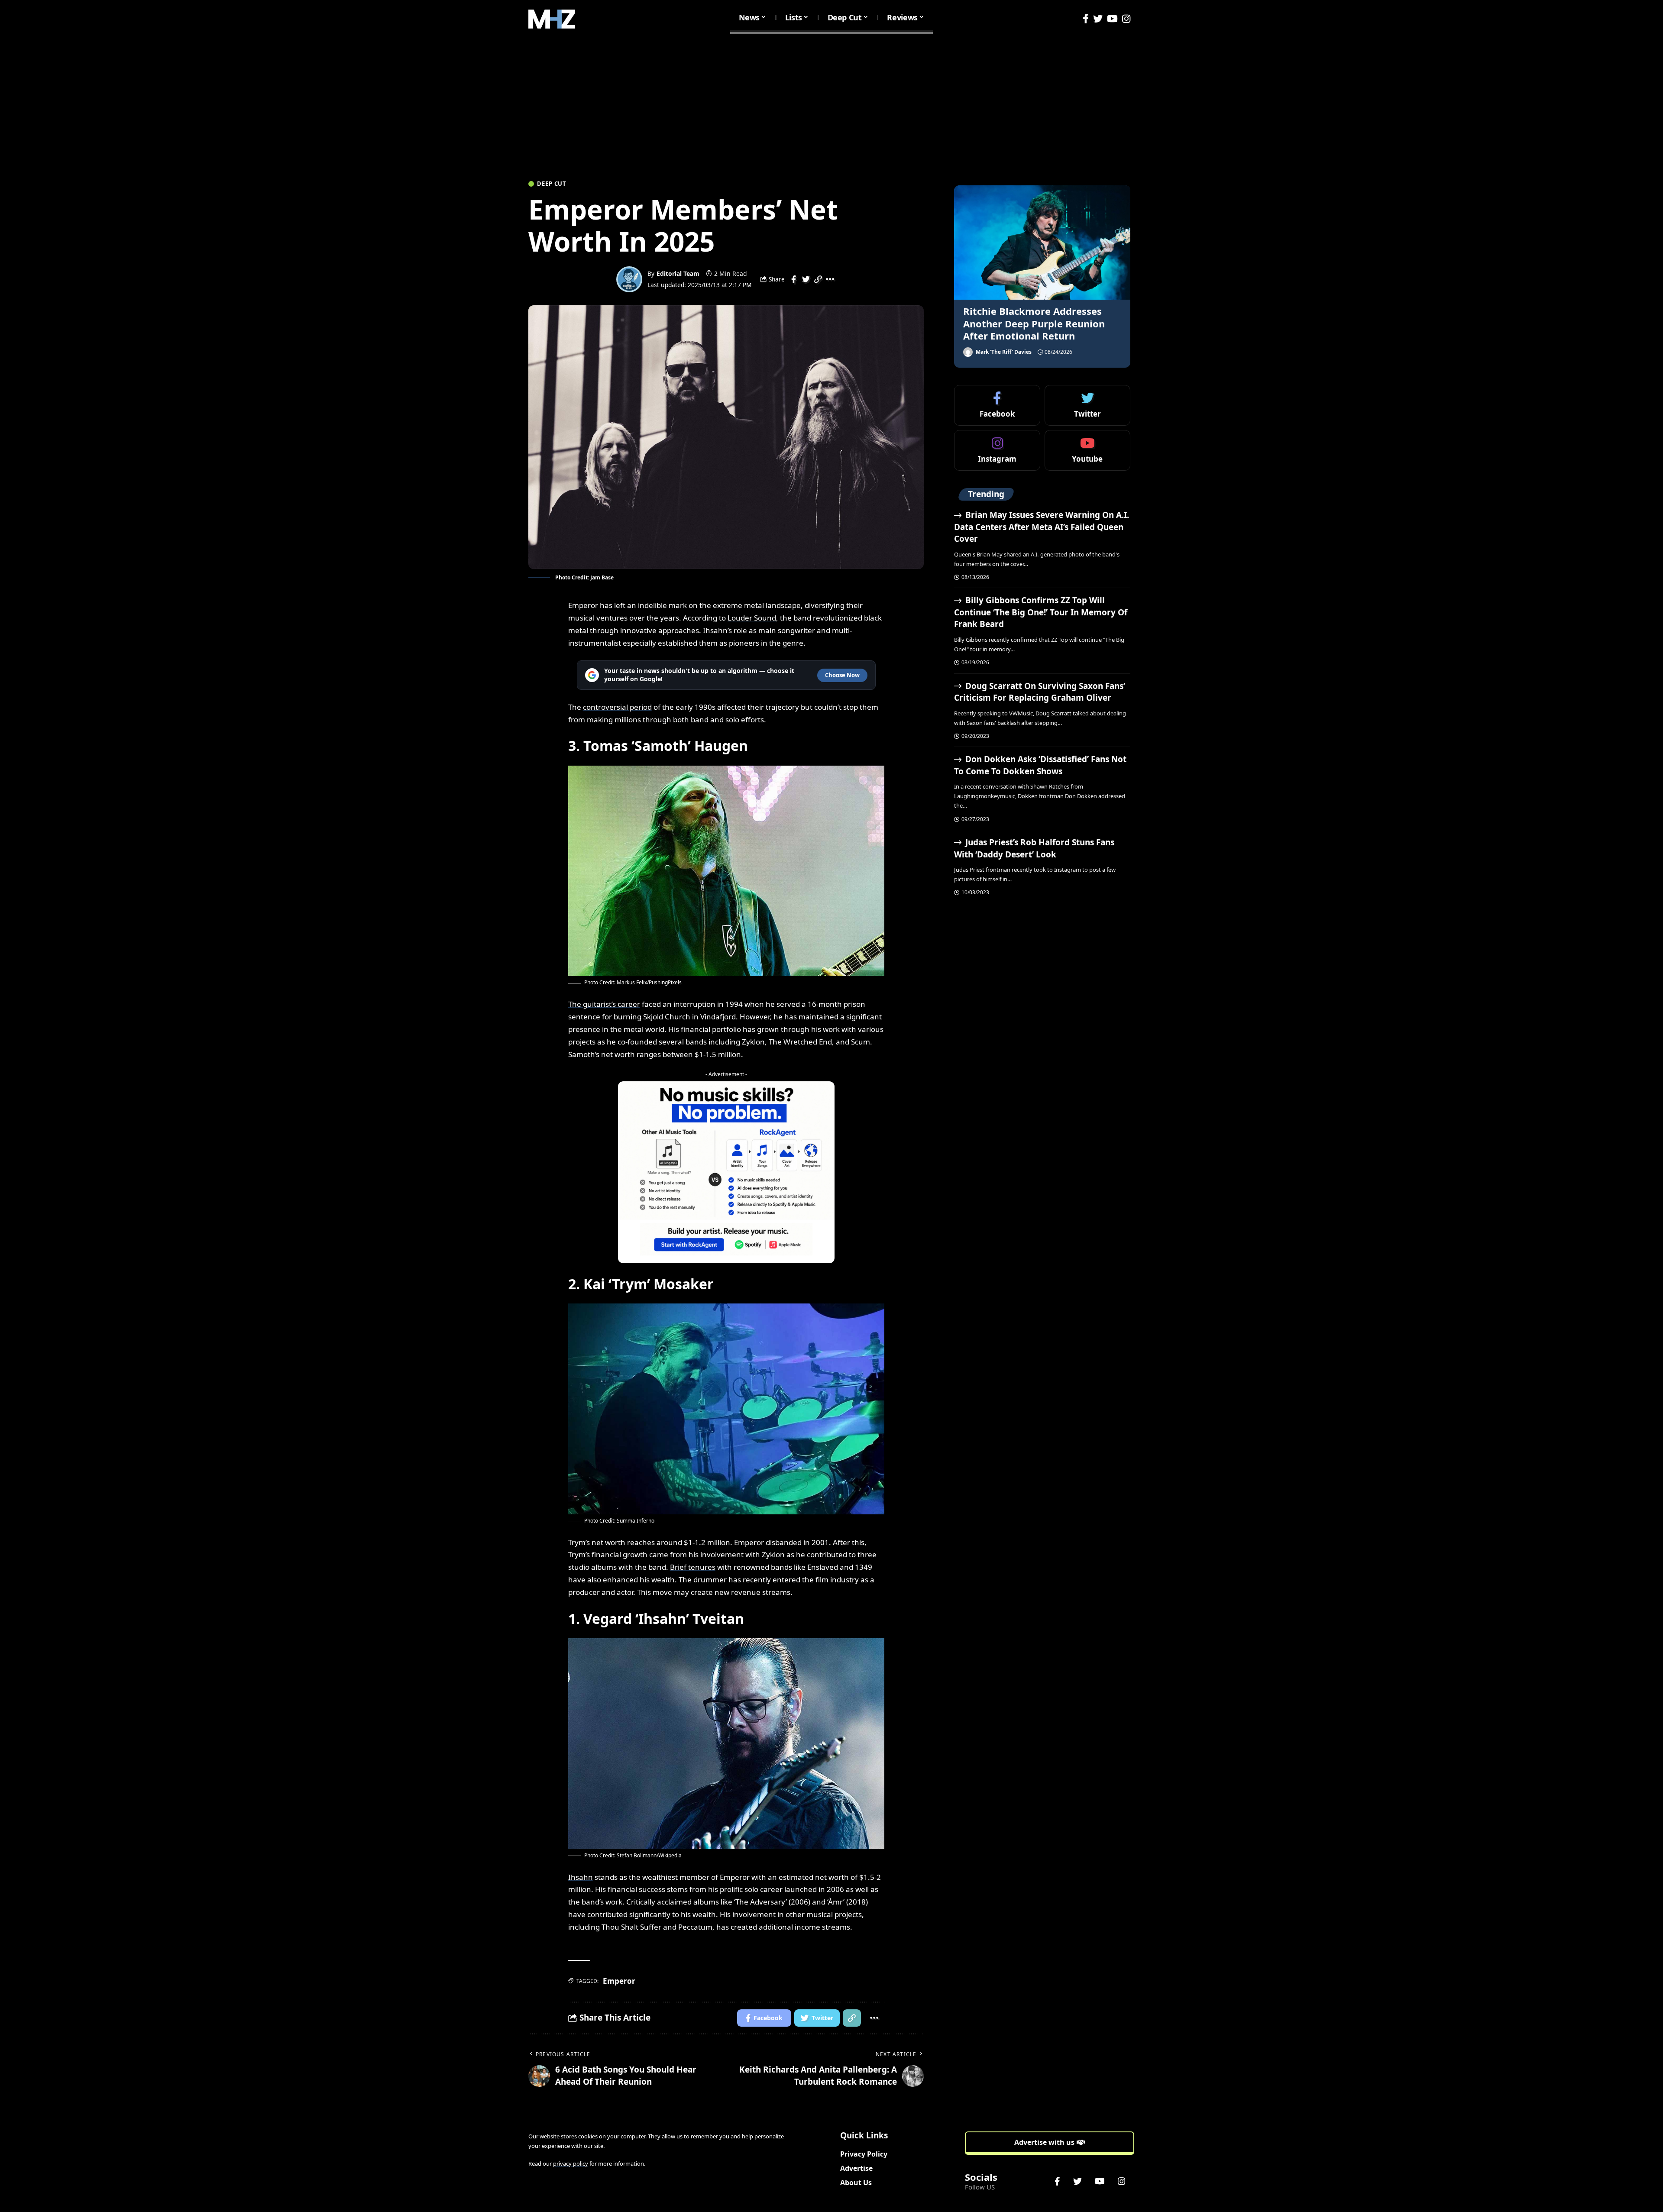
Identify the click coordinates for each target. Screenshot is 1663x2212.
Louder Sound (752, 618)
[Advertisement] (831, 103)
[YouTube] (1112, 19)
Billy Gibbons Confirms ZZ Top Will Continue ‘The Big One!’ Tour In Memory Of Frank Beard (1041, 612)
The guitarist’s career (604, 1004)
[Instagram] (1126, 19)
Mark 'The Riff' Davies (1004, 352)
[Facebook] (1086, 19)
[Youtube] (1087, 450)
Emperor (619, 1981)
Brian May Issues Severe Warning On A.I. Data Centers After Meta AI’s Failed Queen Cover (1041, 527)
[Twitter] (1098, 19)
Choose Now (842, 675)
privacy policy (571, 2163)
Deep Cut (552, 184)
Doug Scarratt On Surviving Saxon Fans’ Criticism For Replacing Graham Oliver (1039, 692)
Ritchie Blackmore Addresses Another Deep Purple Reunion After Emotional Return (1034, 323)
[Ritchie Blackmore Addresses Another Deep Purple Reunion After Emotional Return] (1042, 243)
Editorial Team (678, 273)
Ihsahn (581, 1877)
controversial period (617, 707)
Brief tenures (693, 1567)
